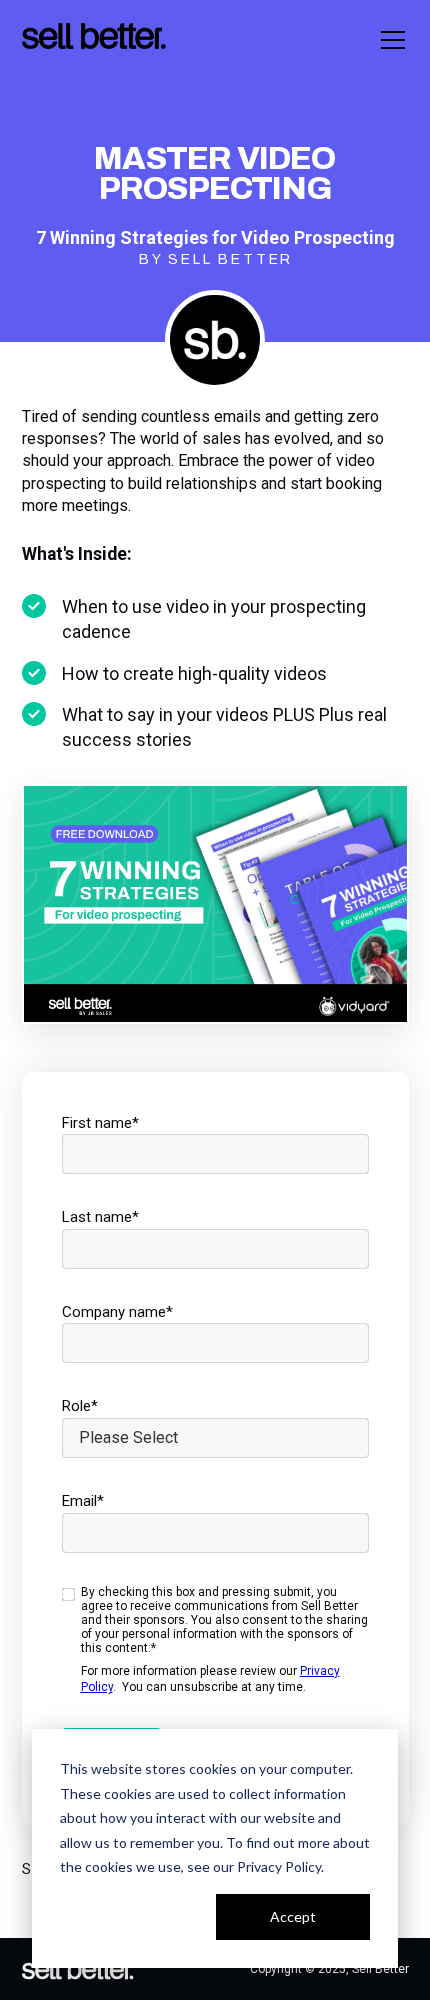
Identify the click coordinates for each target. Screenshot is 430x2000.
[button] (389, 40)
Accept (293, 1916)
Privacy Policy (279, 1866)
